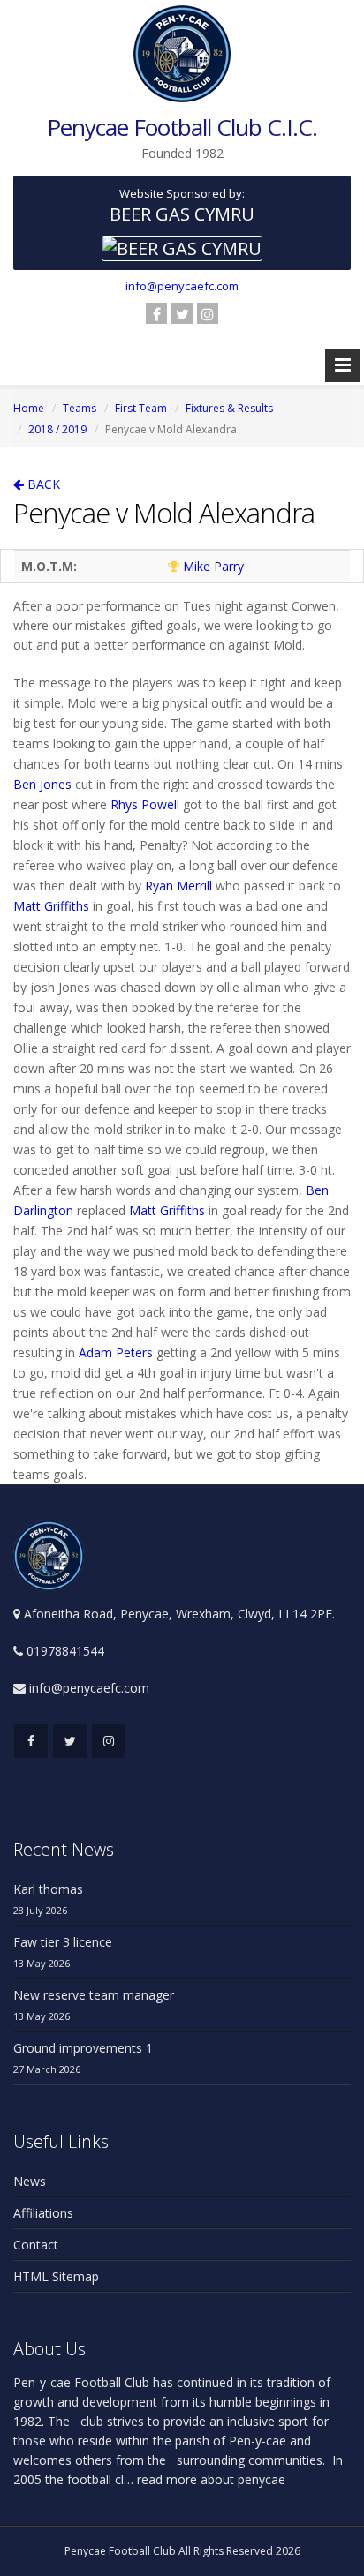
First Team (141, 408)
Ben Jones (42, 784)
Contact (36, 2245)
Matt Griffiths (51, 906)
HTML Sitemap (56, 2276)
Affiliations (43, 2213)
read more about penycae (209, 2479)
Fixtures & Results (229, 408)
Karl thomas (48, 1889)
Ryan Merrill (178, 886)
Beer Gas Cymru (182, 214)
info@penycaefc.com (182, 286)
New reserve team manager (94, 1995)
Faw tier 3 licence (63, 1942)
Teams (80, 408)
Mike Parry (213, 566)
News (30, 2181)
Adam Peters (116, 1352)
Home (29, 408)
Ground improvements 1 (83, 2048)
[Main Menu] (343, 366)
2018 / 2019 (57, 429)
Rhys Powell (145, 804)
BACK (42, 484)
